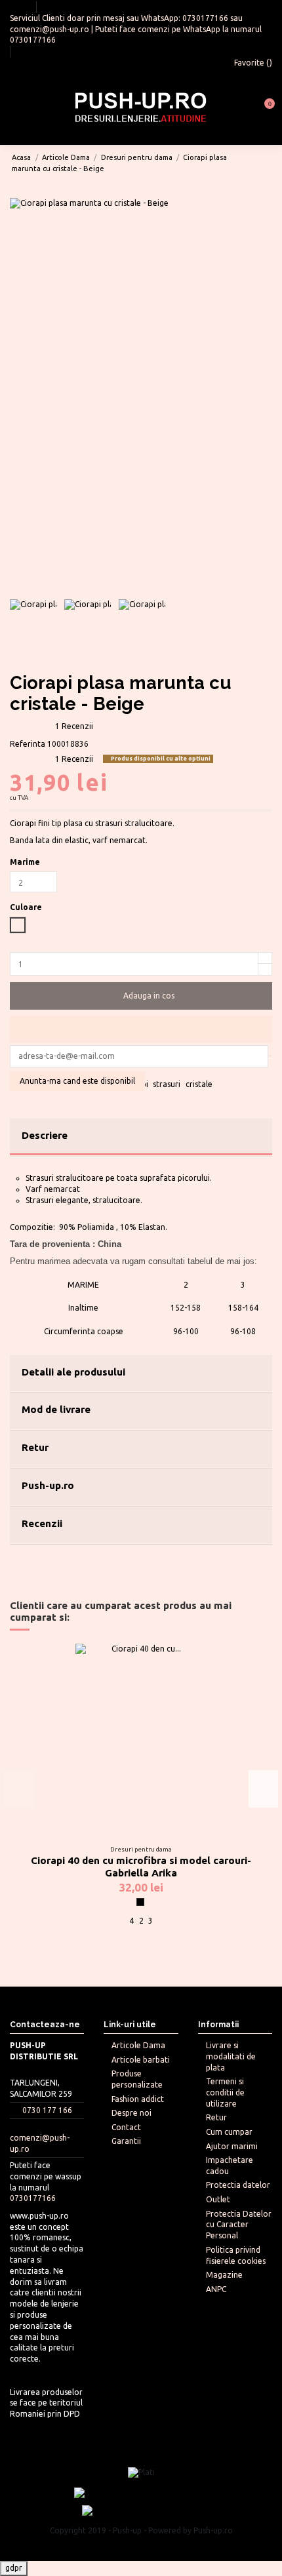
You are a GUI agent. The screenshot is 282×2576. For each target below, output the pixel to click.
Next (263, 1789)
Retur (35, 1447)
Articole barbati (141, 2060)
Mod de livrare (56, 1409)
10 (200, 1956)
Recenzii (42, 1523)
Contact (126, 2127)
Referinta (28, 744)
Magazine (224, 2275)
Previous (19, 1789)
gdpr (14, 2568)
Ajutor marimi (232, 2146)
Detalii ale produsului (73, 1372)
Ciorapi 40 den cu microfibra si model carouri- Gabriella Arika (141, 1867)
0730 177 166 (47, 2110)
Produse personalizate (137, 2079)
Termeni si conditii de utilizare (225, 2092)
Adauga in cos (149, 996)
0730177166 (205, 18)
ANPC (216, 2289)
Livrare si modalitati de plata (231, 2056)
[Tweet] (28, 1069)
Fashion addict (138, 2099)
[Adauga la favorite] (141, 1029)
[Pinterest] (53, 1069)
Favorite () (252, 63)
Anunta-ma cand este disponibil (77, 1081)
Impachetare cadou (230, 2166)
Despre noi (131, 2113)
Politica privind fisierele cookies (236, 2255)
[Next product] (266, 163)
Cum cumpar (229, 2132)
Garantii (126, 2141)
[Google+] (40, 1069)
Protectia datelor (238, 2185)
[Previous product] (255, 163)
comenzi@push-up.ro (50, 29)
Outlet (218, 2199)
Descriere (45, 1135)
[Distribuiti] (15, 1069)
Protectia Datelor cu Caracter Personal (239, 2225)
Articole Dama (138, 2045)
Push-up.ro (48, 1485)
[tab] (141, 1138)
